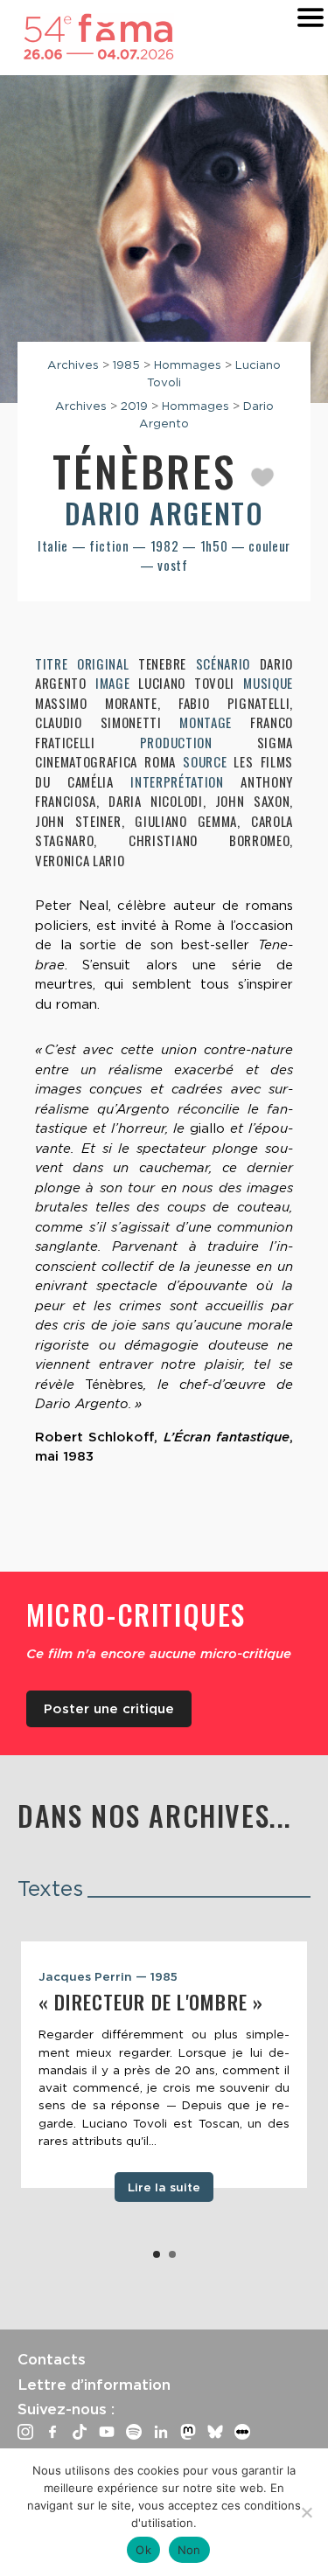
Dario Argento (164, 513)
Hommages (188, 365)
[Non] (306, 2512)
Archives (73, 365)
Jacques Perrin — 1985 (108, 1976)
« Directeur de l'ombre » (151, 2002)
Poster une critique (109, 1709)
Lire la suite (164, 2187)
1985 (126, 365)
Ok (143, 2550)
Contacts (52, 2359)
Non (189, 2550)
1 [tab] (157, 2254)
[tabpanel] (164, 2065)
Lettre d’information (94, 2385)
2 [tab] (172, 2254)
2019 (134, 406)
